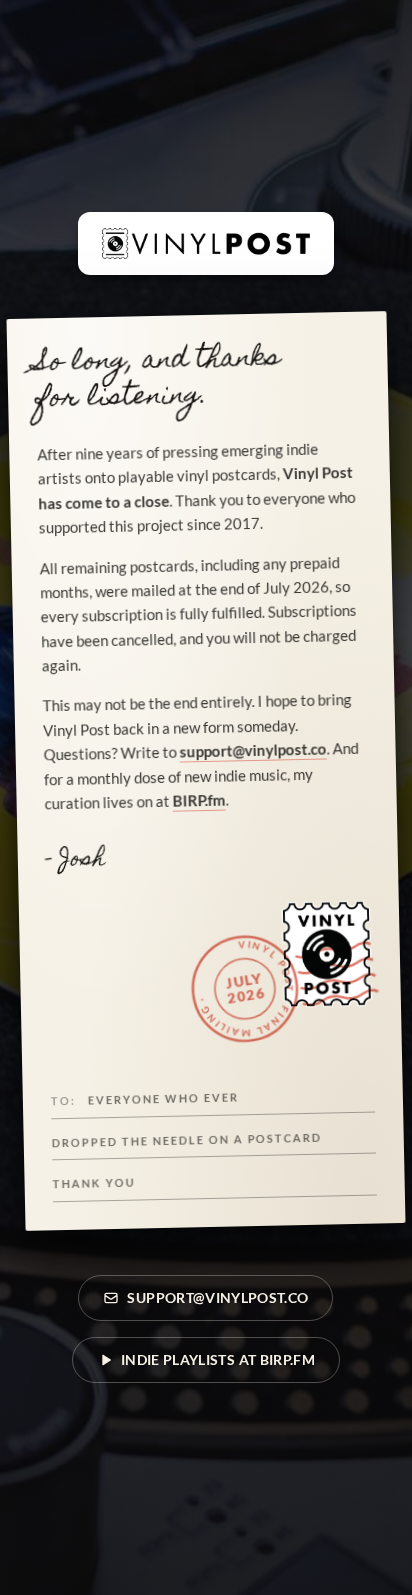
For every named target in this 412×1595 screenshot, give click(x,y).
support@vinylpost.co (252, 750)
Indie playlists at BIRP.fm (218, 1359)
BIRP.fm (198, 800)
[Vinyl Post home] (206, 243)
